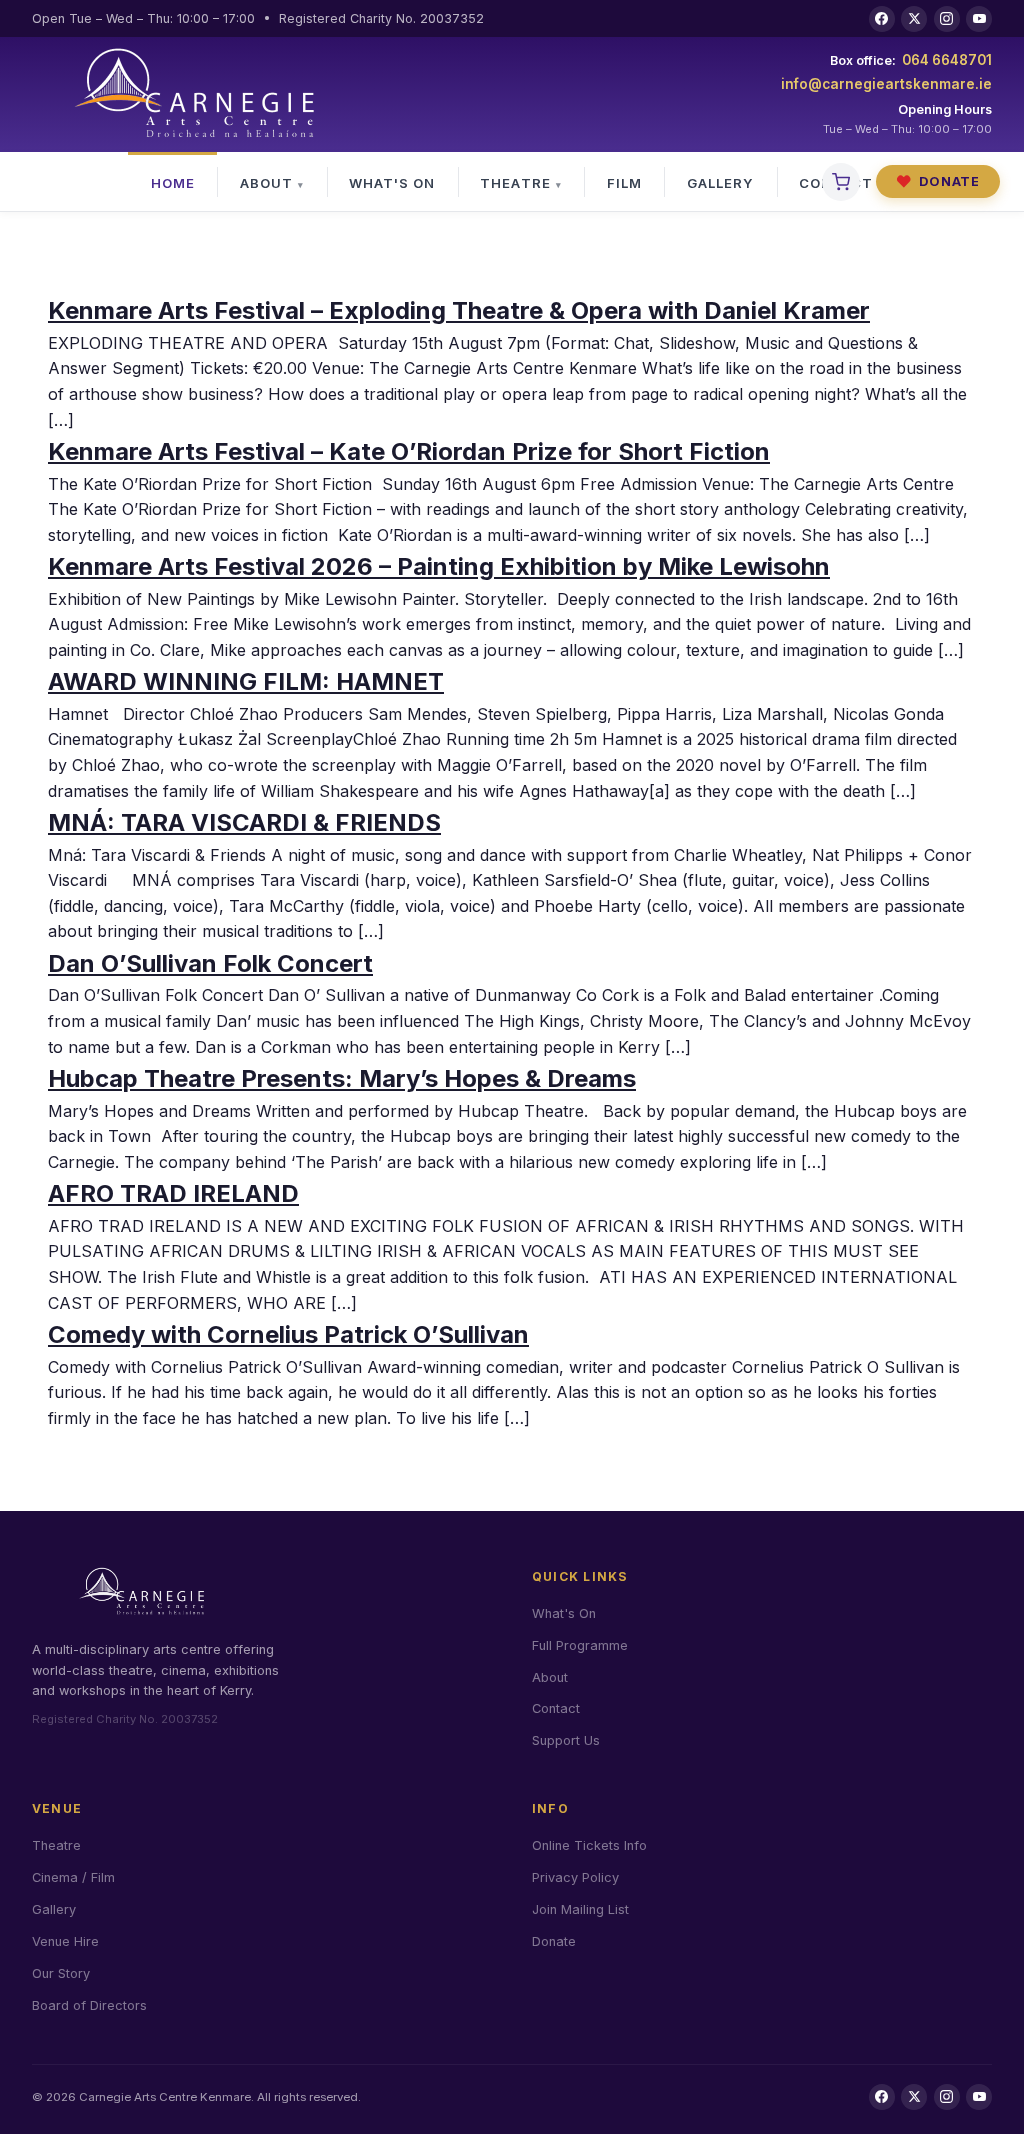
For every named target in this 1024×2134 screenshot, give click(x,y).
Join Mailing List (580, 1909)
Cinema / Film (73, 1877)
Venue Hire (65, 1941)
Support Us (566, 1740)
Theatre (515, 183)
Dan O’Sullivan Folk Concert (210, 963)
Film (624, 183)
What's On (392, 183)
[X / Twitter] (914, 19)
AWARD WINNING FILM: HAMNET (246, 681)
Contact (556, 1708)
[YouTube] (979, 19)
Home (173, 183)
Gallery (720, 183)
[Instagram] (947, 19)
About (266, 183)
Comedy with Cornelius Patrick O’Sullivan (288, 1334)
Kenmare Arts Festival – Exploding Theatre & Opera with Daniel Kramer (459, 310)
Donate (938, 181)
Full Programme (580, 1645)
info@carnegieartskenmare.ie (886, 84)
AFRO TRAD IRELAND (173, 1193)
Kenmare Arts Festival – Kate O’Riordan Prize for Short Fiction (409, 451)
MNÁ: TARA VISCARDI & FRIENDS (244, 822)
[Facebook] (882, 19)
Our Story (61, 1973)
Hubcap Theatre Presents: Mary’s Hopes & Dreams (342, 1078)
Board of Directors (89, 2005)
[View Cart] (841, 182)
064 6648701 (947, 60)
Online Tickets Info (589, 1845)
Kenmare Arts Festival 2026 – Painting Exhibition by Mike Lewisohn (439, 566)
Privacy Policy (575, 1877)
